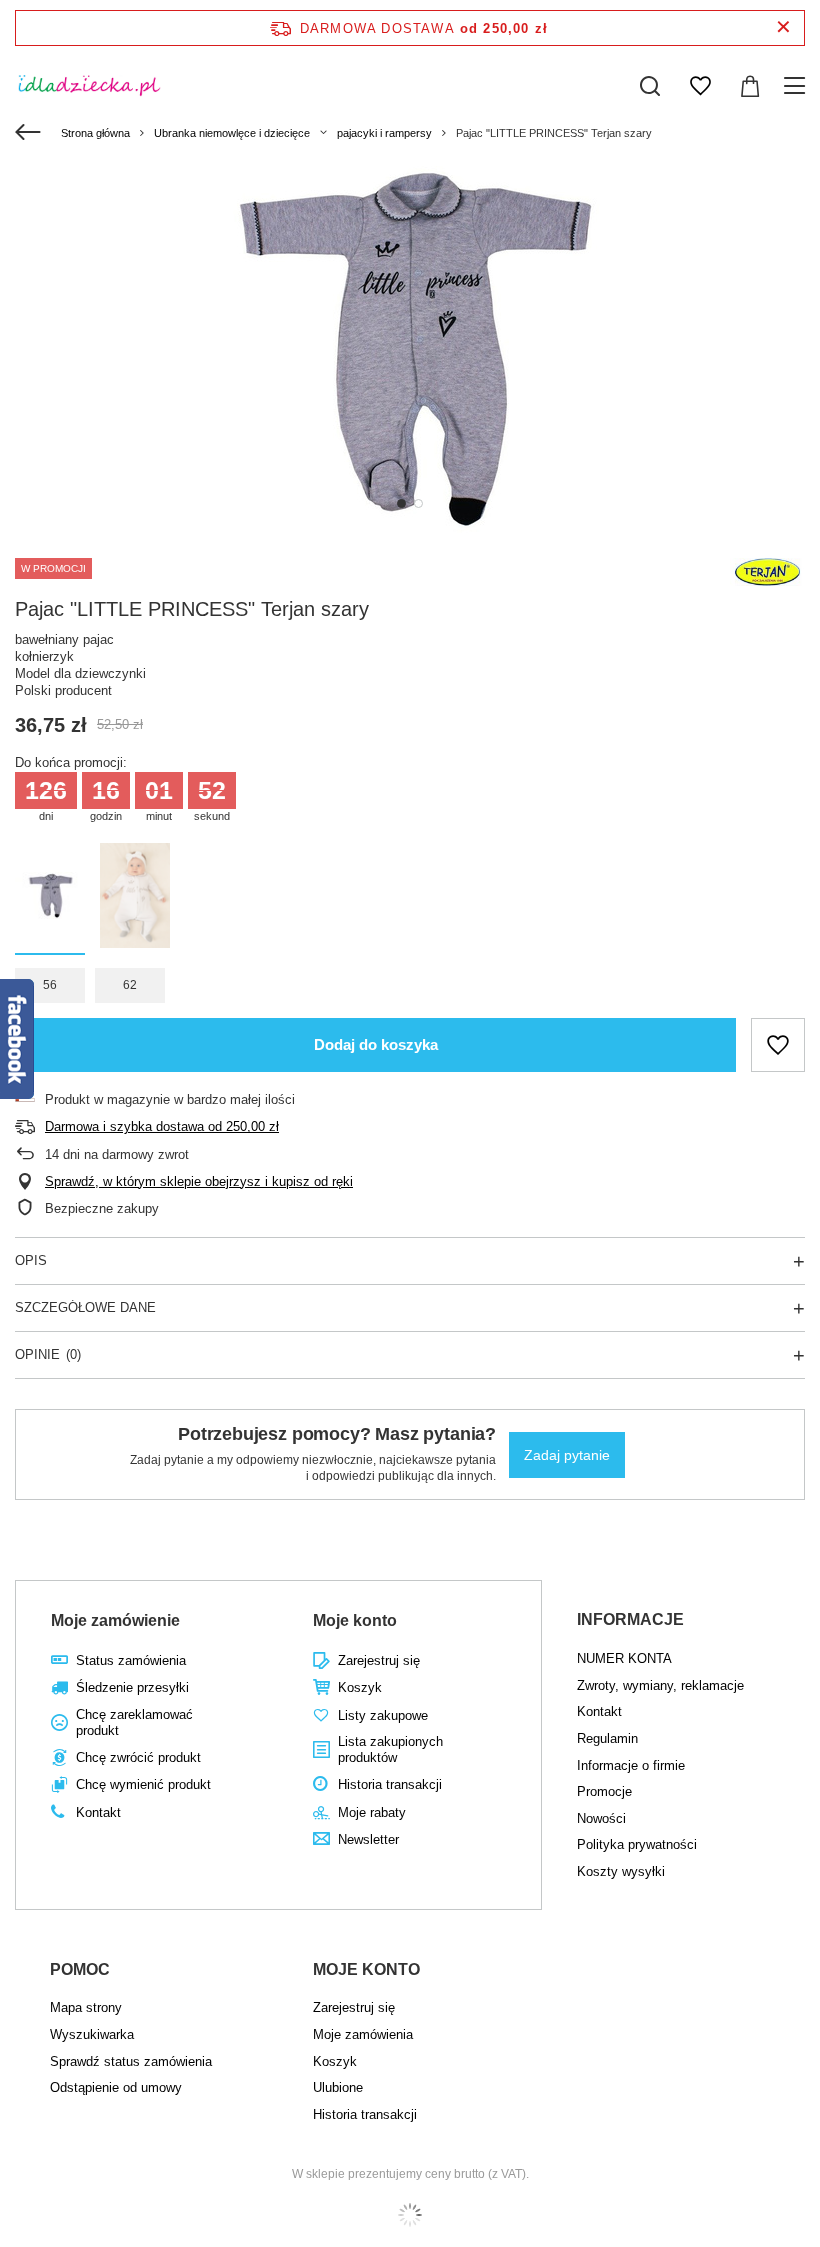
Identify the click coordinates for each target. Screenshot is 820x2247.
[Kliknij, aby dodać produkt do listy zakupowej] (778, 1045)
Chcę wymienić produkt (143, 1784)
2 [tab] (418, 503)
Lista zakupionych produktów (390, 1749)
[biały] (135, 899)
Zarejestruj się (379, 1660)
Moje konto (355, 1620)
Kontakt (98, 1812)
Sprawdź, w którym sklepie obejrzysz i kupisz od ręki (199, 1181)
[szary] (50, 899)
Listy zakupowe (383, 1715)
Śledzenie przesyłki (132, 1687)
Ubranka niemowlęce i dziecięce (232, 133)
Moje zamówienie (115, 1620)
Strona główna (95, 133)
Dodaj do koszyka (376, 1044)
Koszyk (360, 1687)
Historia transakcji (390, 1784)
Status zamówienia (131, 1660)
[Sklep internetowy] (410, 2215)
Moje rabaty (372, 1812)
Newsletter (368, 1839)
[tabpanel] (410, 348)
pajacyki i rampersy (384, 133)
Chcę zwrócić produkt (138, 1757)
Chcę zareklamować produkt (134, 1722)
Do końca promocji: (71, 762)
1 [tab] (401, 503)
